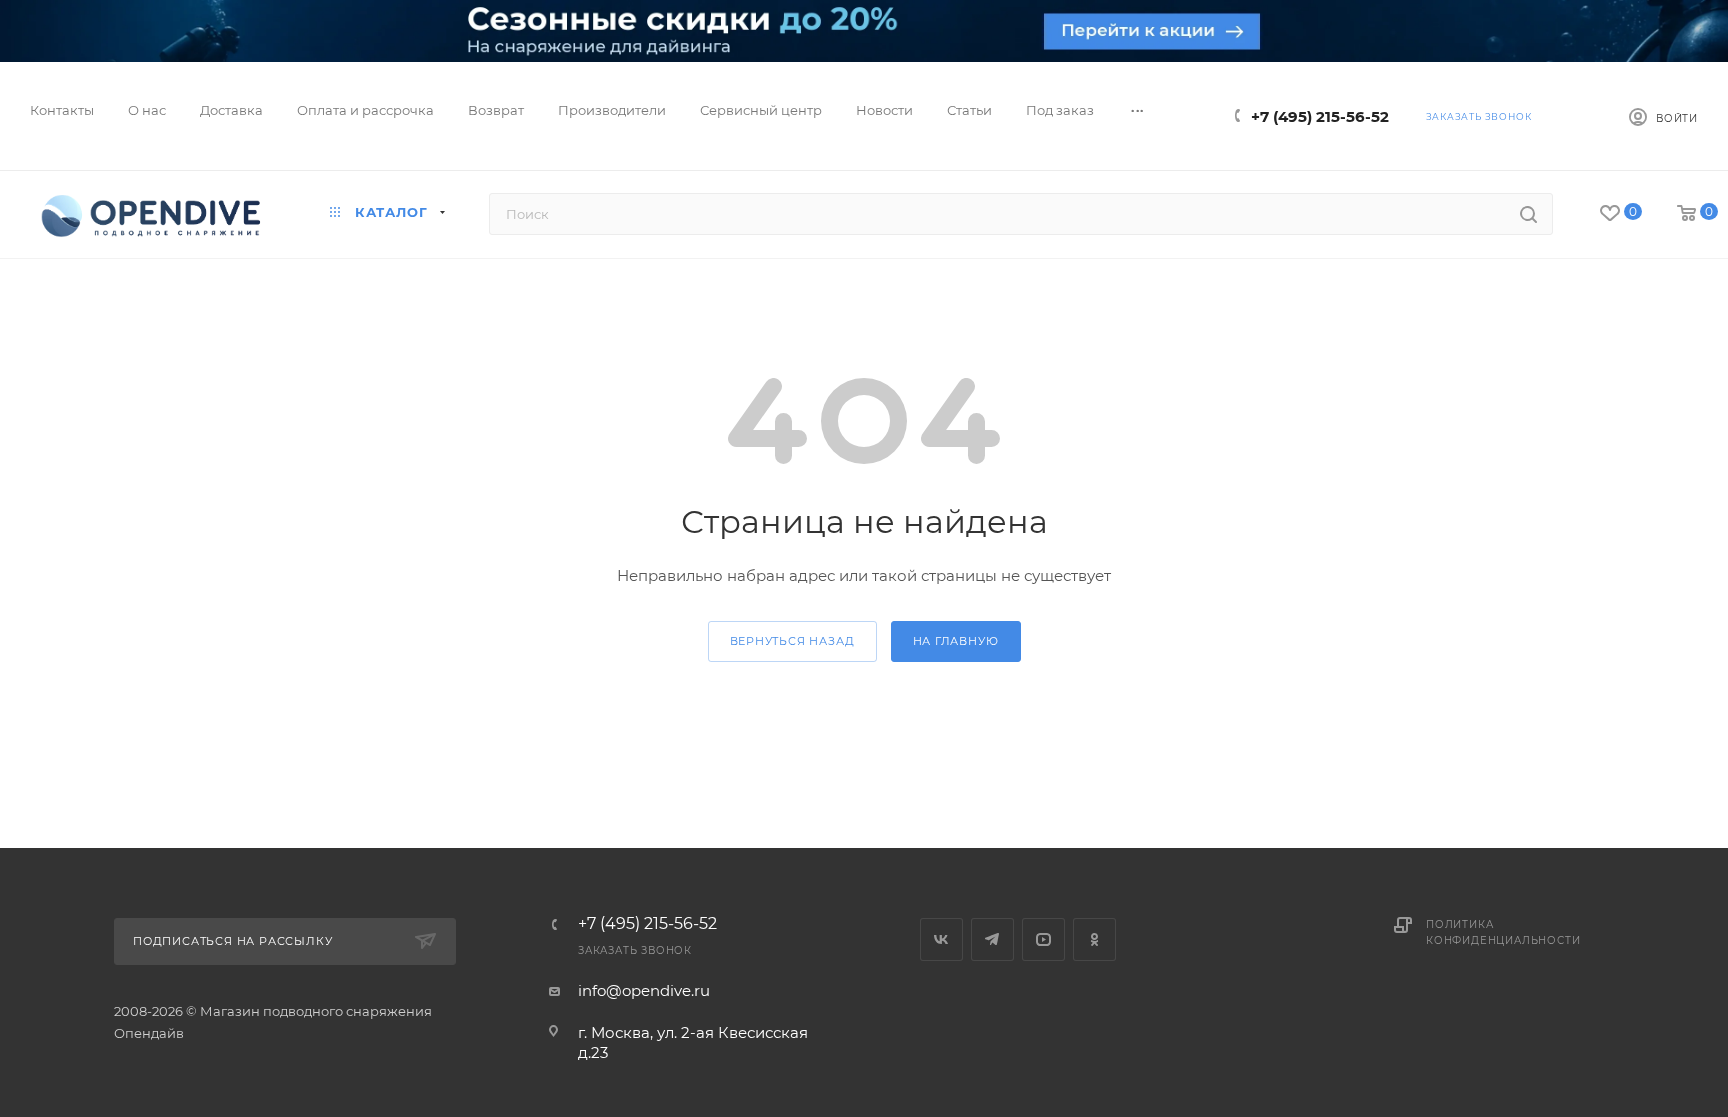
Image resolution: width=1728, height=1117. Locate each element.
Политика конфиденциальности (1503, 932)
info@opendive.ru (644, 990)
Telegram (992, 939)
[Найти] (1528, 214)
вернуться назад (792, 641)
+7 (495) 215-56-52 (1320, 116)
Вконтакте (941, 939)
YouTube (1043, 939)
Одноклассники (1094, 939)
